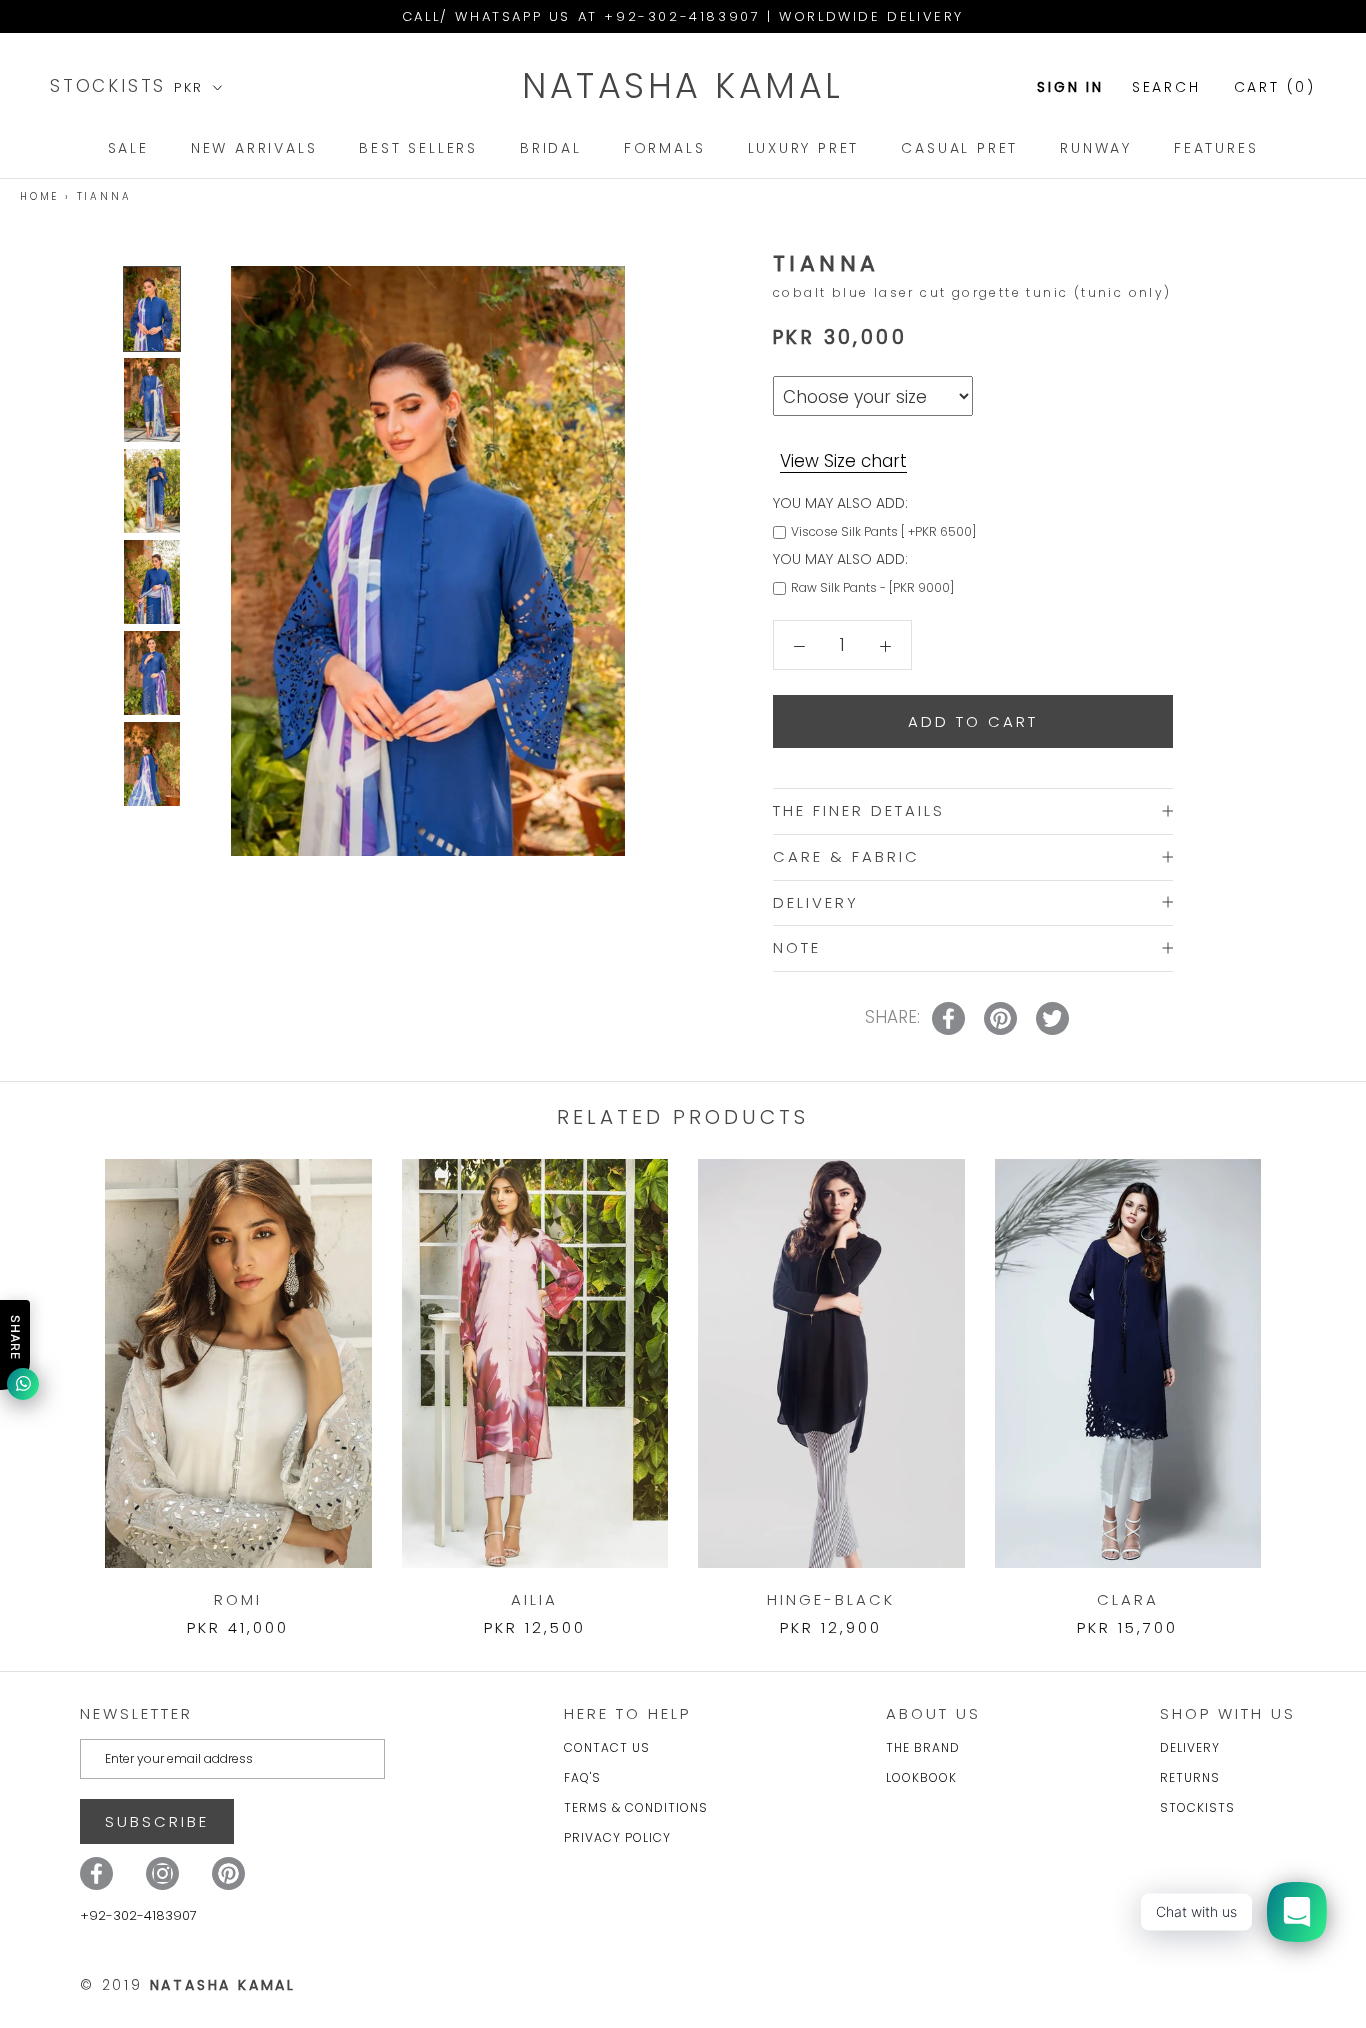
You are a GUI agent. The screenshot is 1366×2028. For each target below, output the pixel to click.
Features (1216, 148)
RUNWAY (1096, 148)
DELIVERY (816, 901)
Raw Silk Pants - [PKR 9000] (872, 587)
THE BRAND (923, 1747)
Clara (1128, 1599)
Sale (128, 148)
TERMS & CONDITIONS (636, 1807)
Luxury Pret (804, 148)
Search (1166, 87)
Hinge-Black (831, 1599)
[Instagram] (162, 1873)
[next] (1303, 1377)
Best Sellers (418, 148)
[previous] (62, 1377)
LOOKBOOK (921, 1777)
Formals (665, 148)
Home (39, 196)
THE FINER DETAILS (859, 810)
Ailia (534, 1599)
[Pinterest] (228, 1873)
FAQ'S (582, 1777)
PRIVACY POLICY (617, 1837)
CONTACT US (607, 1747)
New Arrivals (254, 148)
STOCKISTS (112, 86)
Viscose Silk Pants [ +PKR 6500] (883, 530)
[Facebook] (96, 1873)
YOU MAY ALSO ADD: (840, 502)
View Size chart (843, 460)
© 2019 (188, 1985)
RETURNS (1190, 1777)
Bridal (551, 148)
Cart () (1275, 87)
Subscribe (157, 1821)
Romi (238, 1599)
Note (797, 947)
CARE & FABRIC (846, 855)
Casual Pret (959, 148)
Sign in (1070, 87)
